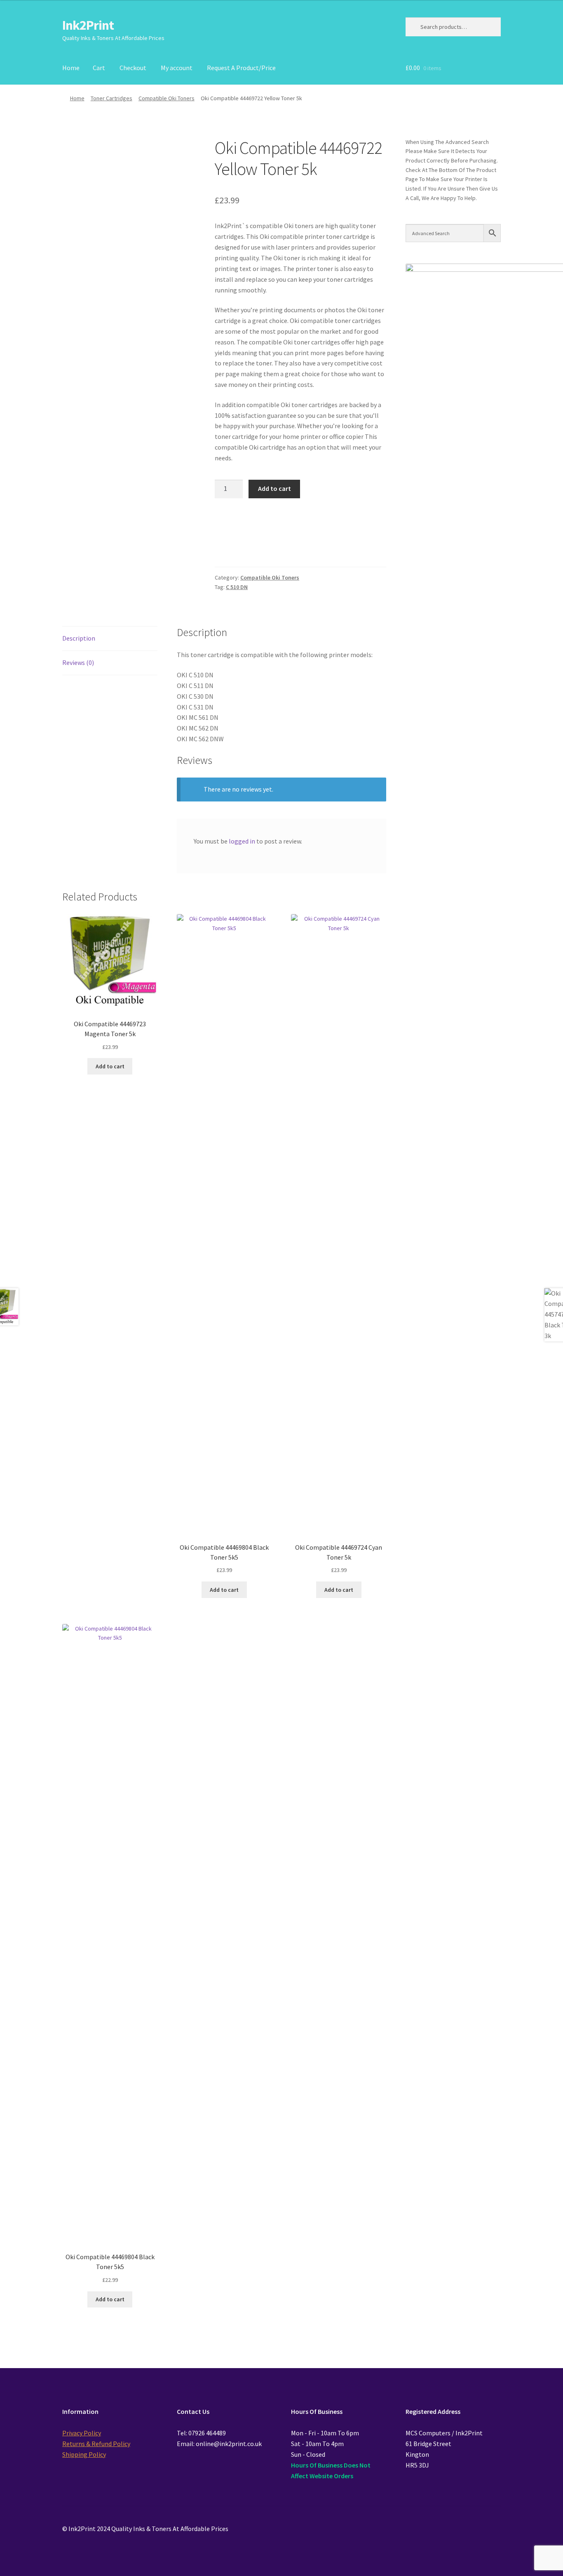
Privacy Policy (82, 2433)
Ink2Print (88, 25)
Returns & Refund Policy (96, 2444)
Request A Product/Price (241, 68)
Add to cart (274, 488)
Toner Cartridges (111, 98)
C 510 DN (237, 587)
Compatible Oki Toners (167, 98)
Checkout (133, 68)
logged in (242, 841)
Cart (99, 68)
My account (177, 68)
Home (71, 68)
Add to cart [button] (110, 1066)
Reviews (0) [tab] (78, 662)
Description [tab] (79, 638)
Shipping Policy (84, 2454)
